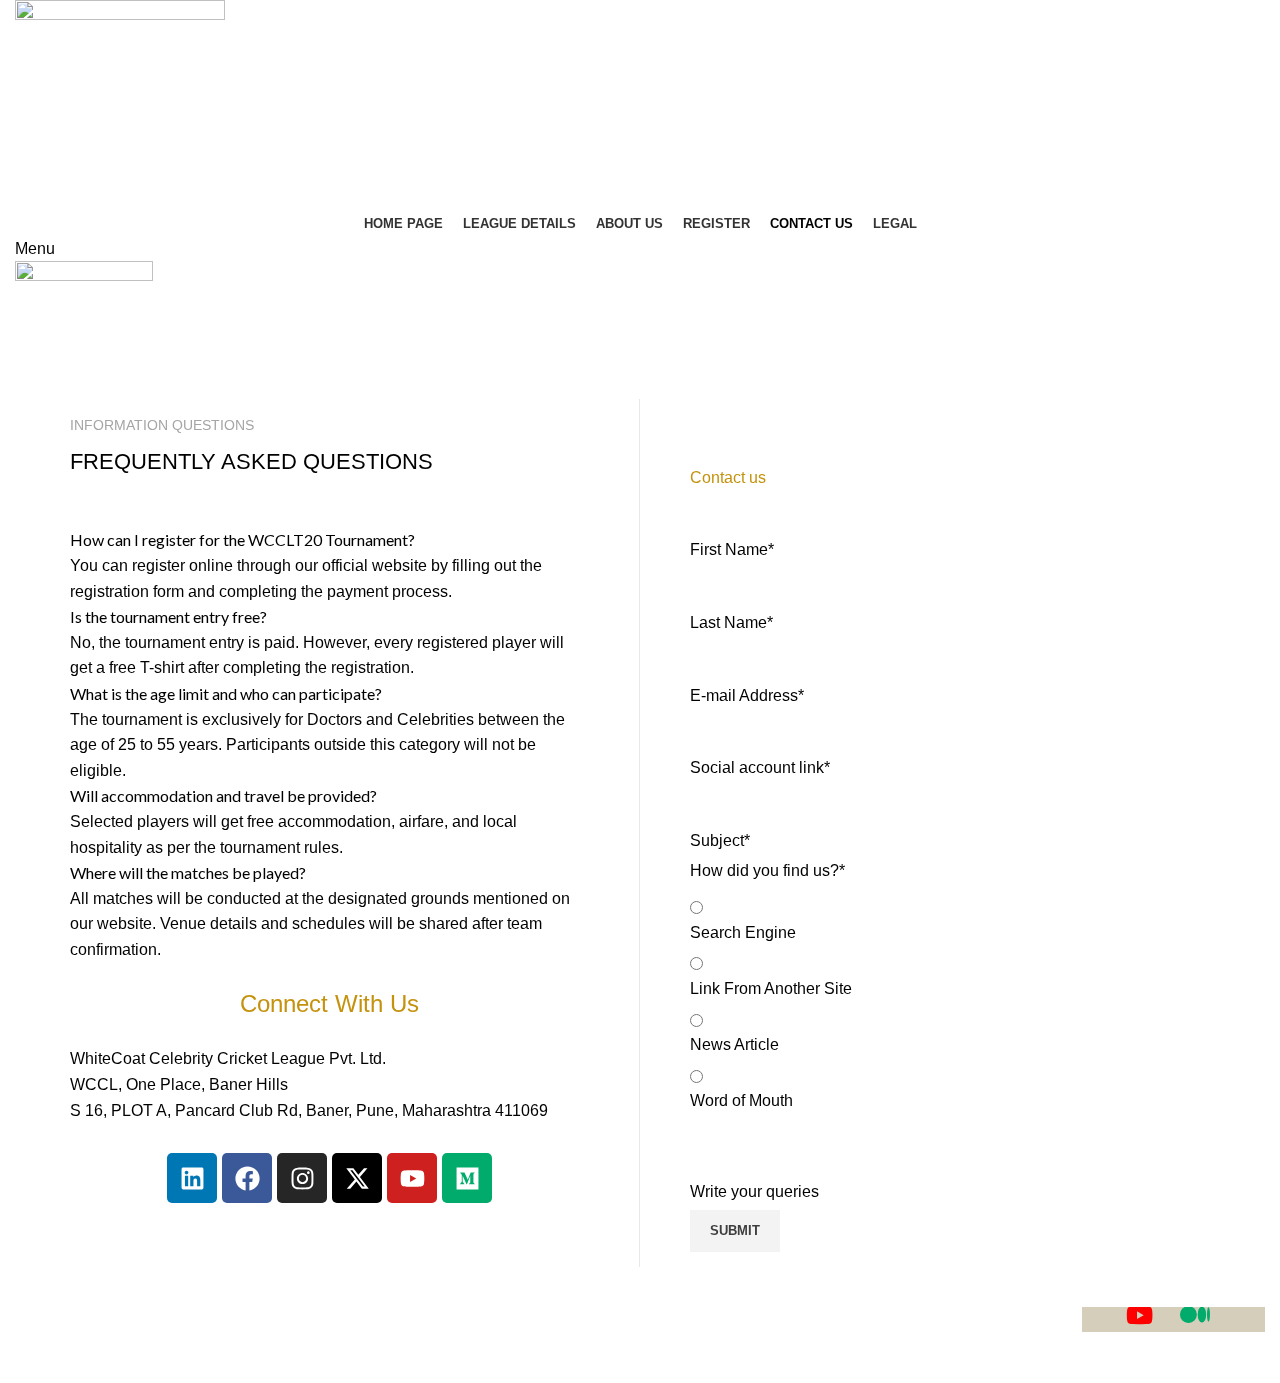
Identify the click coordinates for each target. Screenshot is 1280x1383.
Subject (720, 840)
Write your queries (754, 1191)
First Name (732, 549)
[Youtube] (412, 1178)
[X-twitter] (357, 1178)
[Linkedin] (192, 1178)
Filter (708, 446)
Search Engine (743, 932)
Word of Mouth (741, 1100)
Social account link (760, 767)
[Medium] (467, 1178)
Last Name (731, 622)
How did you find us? (767, 870)
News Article (734, 1044)
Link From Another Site (771, 988)
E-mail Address (747, 695)
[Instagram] (302, 1178)
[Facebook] (247, 1178)
